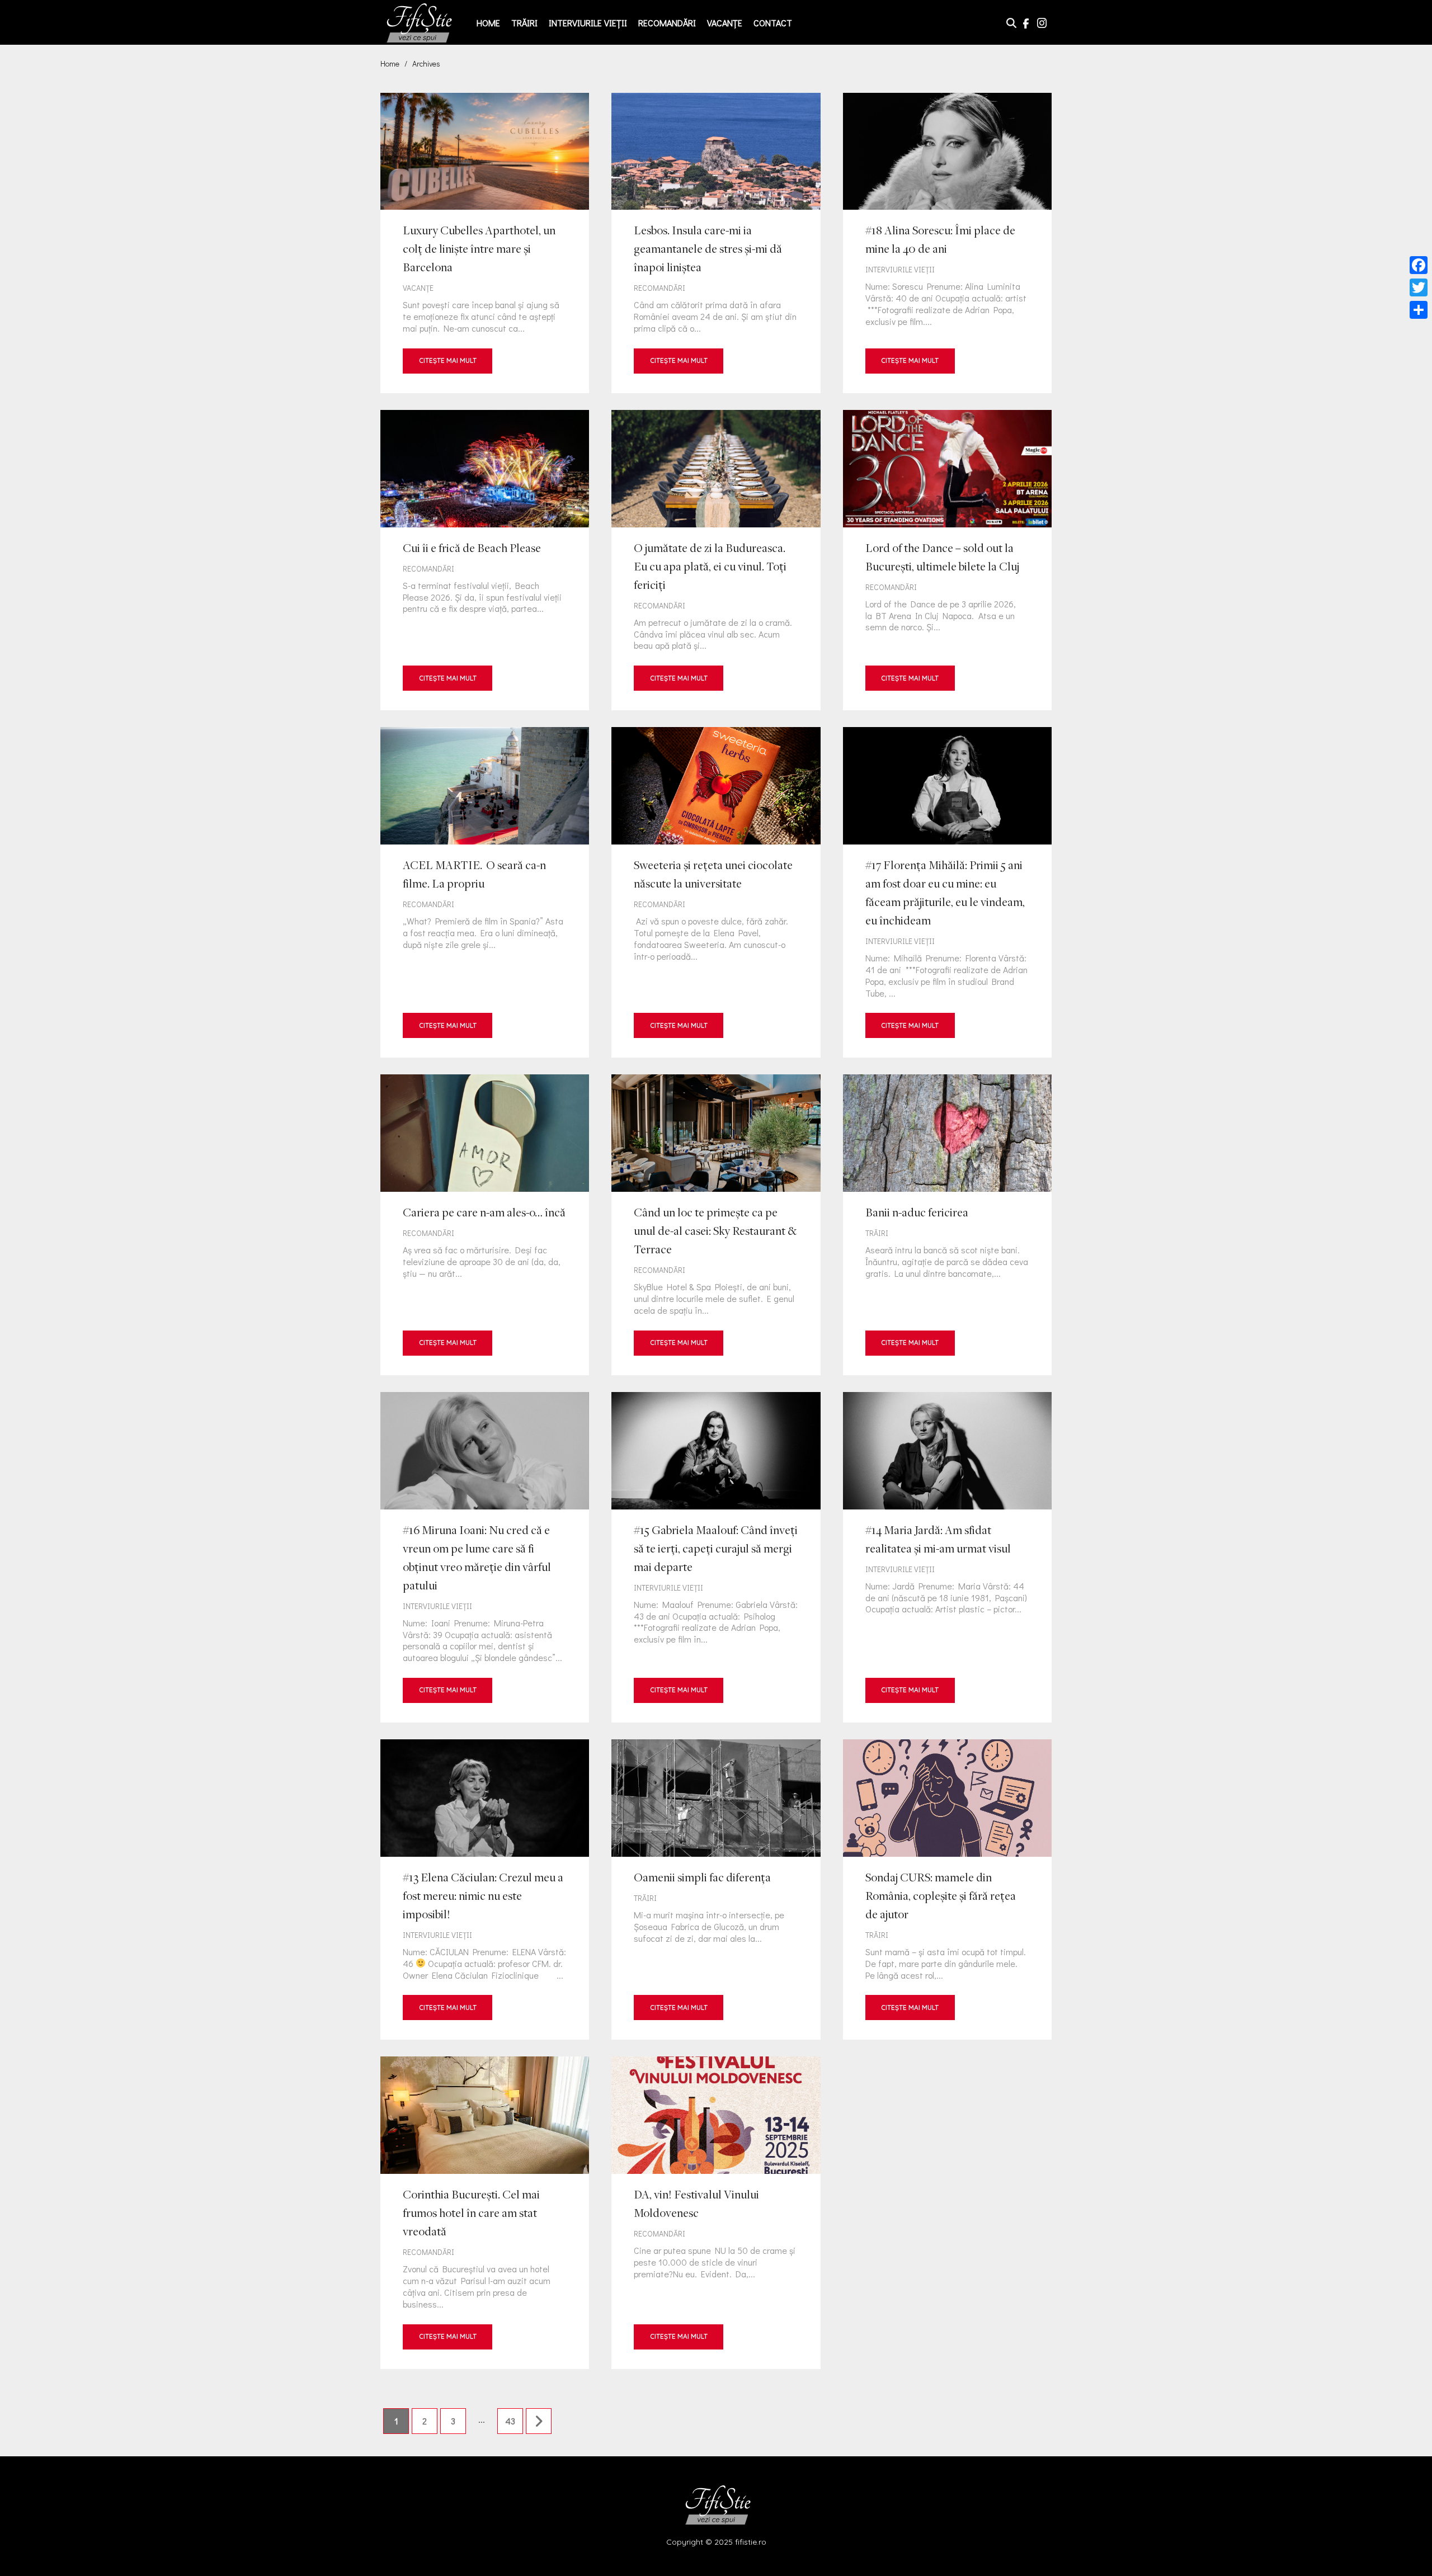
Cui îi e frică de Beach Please (485, 560)
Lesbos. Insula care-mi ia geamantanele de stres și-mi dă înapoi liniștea (716, 243)
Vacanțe (725, 23)
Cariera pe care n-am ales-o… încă (485, 1225)
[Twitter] (1419, 287)
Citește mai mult (448, 360)
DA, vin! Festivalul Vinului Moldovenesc (716, 2212)
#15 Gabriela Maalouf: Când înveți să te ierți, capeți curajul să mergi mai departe (716, 1557)
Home (488, 23)
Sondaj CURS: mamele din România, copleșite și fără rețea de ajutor (947, 1889)
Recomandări (667, 23)
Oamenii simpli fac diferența (716, 1889)
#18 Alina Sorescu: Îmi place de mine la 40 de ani (947, 243)
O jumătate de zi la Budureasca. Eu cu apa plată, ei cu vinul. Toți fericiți (716, 560)
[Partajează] (1419, 310)
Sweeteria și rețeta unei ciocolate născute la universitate (716, 892)
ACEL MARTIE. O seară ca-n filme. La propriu (485, 892)
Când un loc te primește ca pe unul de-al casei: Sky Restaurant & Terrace (716, 1225)
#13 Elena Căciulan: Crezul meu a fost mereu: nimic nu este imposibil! (485, 1889)
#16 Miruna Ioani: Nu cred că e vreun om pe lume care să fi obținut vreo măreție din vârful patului (485, 1557)
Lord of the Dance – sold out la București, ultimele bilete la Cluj (947, 560)
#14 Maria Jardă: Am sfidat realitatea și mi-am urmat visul (947, 1557)
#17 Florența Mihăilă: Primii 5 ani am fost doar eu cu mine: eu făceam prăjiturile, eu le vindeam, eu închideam (947, 892)
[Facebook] (1419, 265)
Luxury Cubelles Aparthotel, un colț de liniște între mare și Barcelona (485, 243)
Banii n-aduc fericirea (947, 1225)
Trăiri (524, 23)
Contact (773, 23)
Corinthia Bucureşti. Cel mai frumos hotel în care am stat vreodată (485, 2212)
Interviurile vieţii (588, 23)
